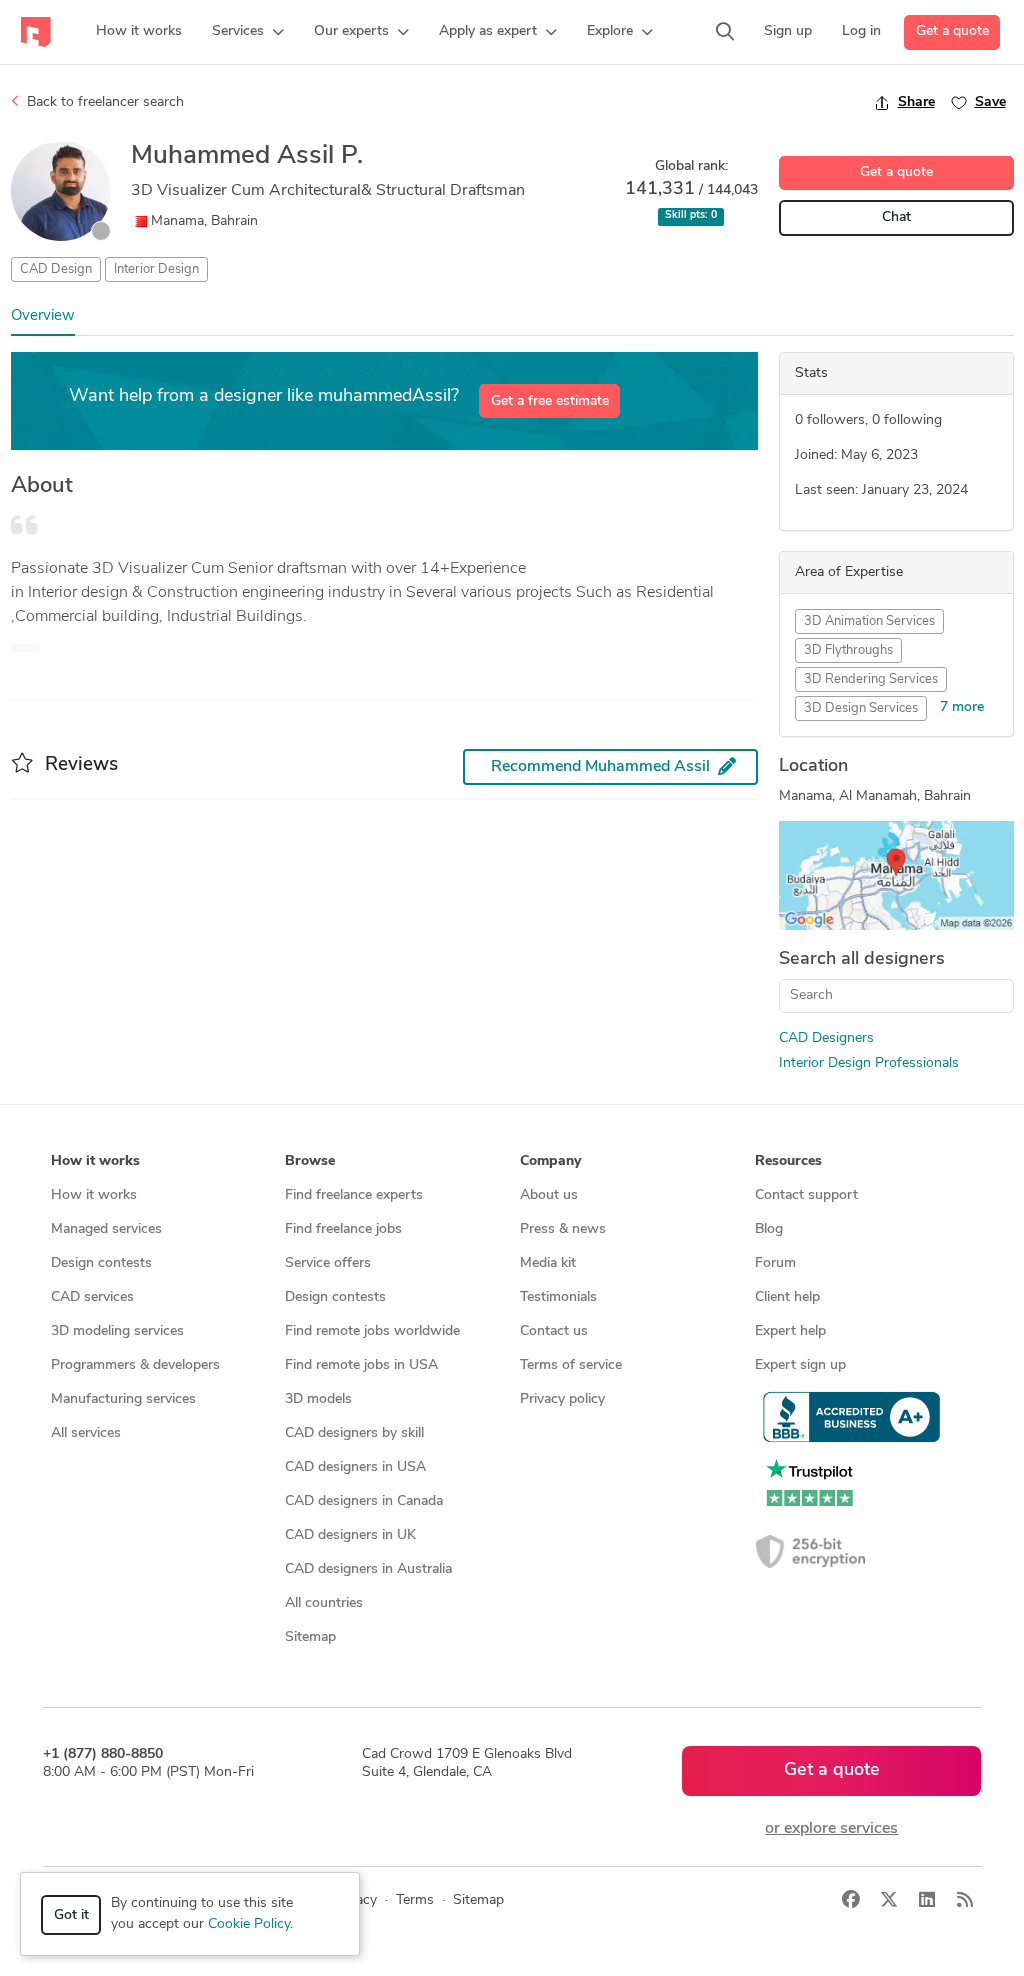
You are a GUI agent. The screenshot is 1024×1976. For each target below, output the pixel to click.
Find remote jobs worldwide (372, 1331)
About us (549, 1195)
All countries (324, 1603)
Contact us (554, 1331)
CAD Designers (826, 1038)
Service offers (328, 1263)
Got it (71, 1915)
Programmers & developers (135, 1365)
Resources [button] (788, 1161)
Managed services (106, 1229)
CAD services (92, 1297)
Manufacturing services (123, 1399)
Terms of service (571, 1365)
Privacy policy (562, 1399)
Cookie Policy (249, 1924)
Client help (787, 1297)
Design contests (101, 1263)
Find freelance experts (354, 1195)
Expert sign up (800, 1365)
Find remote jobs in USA (361, 1365)
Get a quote (952, 31)
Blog (769, 1229)
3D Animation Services (869, 621)
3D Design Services (861, 708)
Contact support (806, 1195)
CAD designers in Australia (368, 1569)
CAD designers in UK (350, 1535)
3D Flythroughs (848, 650)
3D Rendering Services (871, 679)
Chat (896, 217)
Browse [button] (310, 1161)
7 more (962, 707)
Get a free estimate (550, 401)
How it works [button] (95, 1161)
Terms (415, 1900)
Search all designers (862, 960)
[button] (248, 32)
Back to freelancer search (103, 102)
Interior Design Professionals (869, 1063)
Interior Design (156, 269)
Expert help (790, 1331)
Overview (43, 316)
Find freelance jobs (343, 1229)
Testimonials (558, 1297)
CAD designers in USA (355, 1467)
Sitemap (310, 1637)
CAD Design (56, 269)
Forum (775, 1263)
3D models (318, 1399)
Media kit (548, 1263)
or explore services (831, 1829)
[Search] (725, 32)
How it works (94, 1195)
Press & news (563, 1229)
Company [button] (550, 1161)
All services (86, 1433)
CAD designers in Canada (364, 1501)
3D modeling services (117, 1331)
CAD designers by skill (354, 1433)
